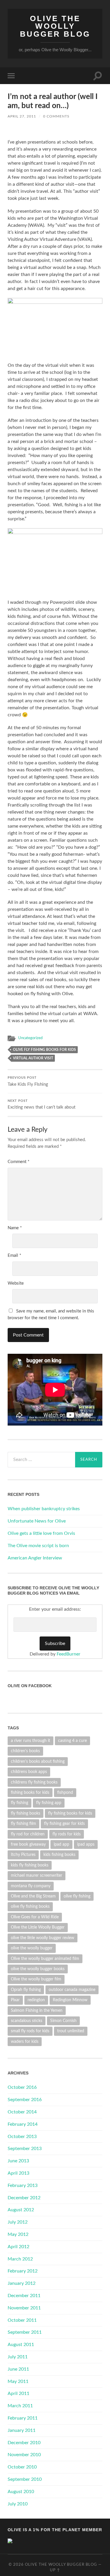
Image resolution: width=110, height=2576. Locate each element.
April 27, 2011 (22, 116)
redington (36, 2000)
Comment (18, 1162)
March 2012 (20, 2259)
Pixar (15, 2000)
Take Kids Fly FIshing (28, 1081)
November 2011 (24, 2308)
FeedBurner (68, 1654)
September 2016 (25, 2100)
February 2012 (23, 2271)
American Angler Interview (35, 1558)
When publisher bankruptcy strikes (44, 1509)
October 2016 (22, 2087)
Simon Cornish (63, 2021)
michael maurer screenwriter (37, 1875)
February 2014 (23, 2124)
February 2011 (23, 2418)
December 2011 (24, 2296)
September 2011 (25, 2332)
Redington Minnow (70, 2000)
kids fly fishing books (30, 1865)
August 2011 (21, 2345)
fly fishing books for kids (70, 1813)
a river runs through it (31, 1741)
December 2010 (24, 2443)
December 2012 (24, 2198)
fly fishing (20, 1803)
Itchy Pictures (23, 1855)
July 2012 (18, 2222)
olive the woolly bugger (32, 1948)
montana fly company (31, 1886)
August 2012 (21, 2210)
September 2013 (25, 2149)
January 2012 (22, 2283)
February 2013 (23, 2185)
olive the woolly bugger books (38, 1969)
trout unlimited (71, 2031)
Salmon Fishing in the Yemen (37, 2010)
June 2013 (18, 2161)
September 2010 (25, 2479)
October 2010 (22, 2467)
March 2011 (20, 2406)
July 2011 (18, 2357)
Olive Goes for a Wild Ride (35, 1917)
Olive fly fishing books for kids (44, 1050)
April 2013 (18, 2173)
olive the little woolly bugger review (43, 1938)
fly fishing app (49, 1803)
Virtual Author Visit (33, 1058)
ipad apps (86, 1844)
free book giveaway (28, 1844)
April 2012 (18, 2247)
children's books (25, 1751)
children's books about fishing (38, 1761)
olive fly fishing (77, 1896)
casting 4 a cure (72, 1741)
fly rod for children (28, 1834)
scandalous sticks (27, 2021)
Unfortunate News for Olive (37, 1521)
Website (16, 1283)
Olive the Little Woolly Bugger (38, 1927)
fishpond (65, 1792)
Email (14, 1255)
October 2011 (22, 2320)
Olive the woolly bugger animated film (45, 1959)
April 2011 (18, 2393)
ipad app (61, 1844)
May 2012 (18, 2234)
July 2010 (18, 2504)
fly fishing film (23, 1824)
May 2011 (18, 2381)
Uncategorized (30, 1038)
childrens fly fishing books (34, 1782)
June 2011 (18, 2369)
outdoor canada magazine (72, 1990)
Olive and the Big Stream (33, 1896)
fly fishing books (26, 1813)
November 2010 (24, 2455)
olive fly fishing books (30, 1906)
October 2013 (22, 2137)
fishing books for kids (30, 1792)
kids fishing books (59, 1855)
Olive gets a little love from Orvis (41, 1533)
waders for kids (25, 2041)
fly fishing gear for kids (64, 1824)
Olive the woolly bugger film (36, 1979)
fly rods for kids (67, 1834)
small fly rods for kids (30, 2031)
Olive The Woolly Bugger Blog (55, 26)
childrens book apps (29, 1772)
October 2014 (22, 2112)
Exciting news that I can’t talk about (42, 1105)
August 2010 (21, 2492)
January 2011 (22, 2430)
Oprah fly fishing (26, 1990)
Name (15, 1228)
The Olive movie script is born (38, 1546)
